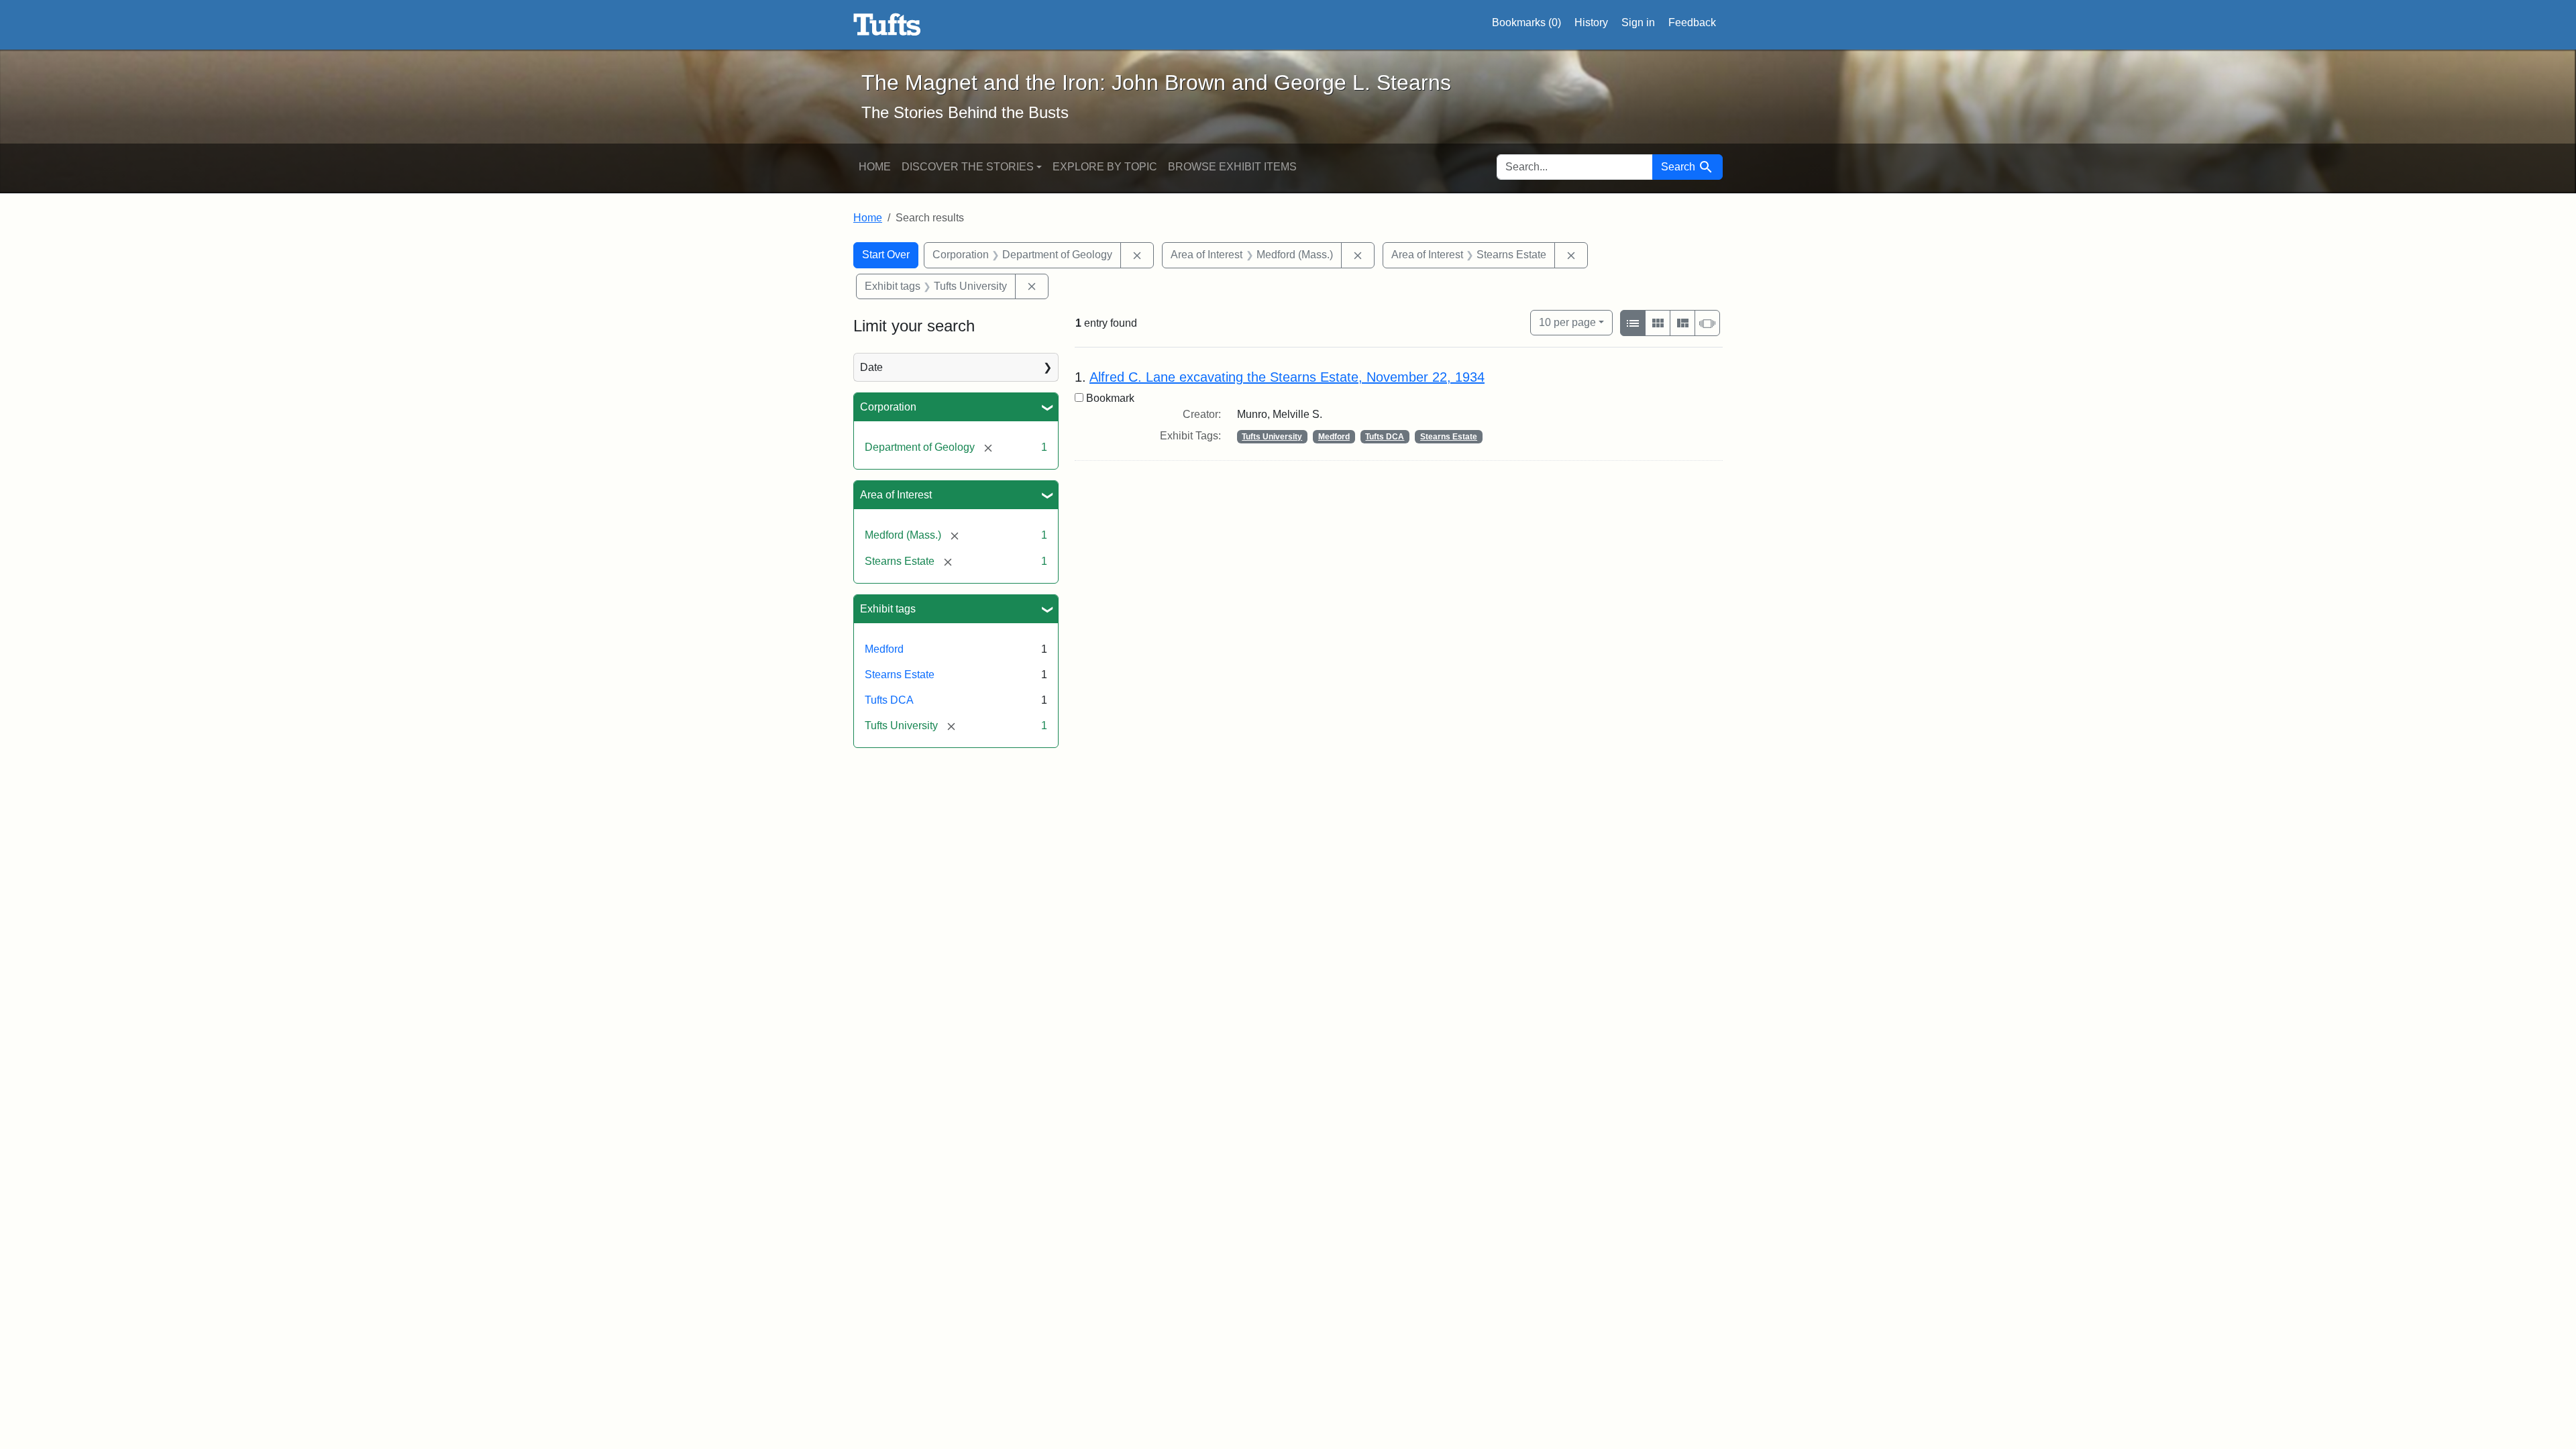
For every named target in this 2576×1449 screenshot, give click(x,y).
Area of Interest (896, 495)
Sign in (1638, 22)
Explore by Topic (1105, 167)
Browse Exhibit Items (1232, 167)
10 (1567, 322)
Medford (884, 649)
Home (875, 167)
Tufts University (1272, 437)
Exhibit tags (888, 609)
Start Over (886, 255)
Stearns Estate (900, 675)
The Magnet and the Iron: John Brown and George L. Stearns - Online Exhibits (887, 25)
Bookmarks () (1526, 22)
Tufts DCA (889, 700)
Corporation (888, 407)
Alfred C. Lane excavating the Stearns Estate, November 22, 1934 (1287, 377)
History (1591, 22)
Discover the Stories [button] (968, 167)
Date (871, 367)
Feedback (1692, 22)
